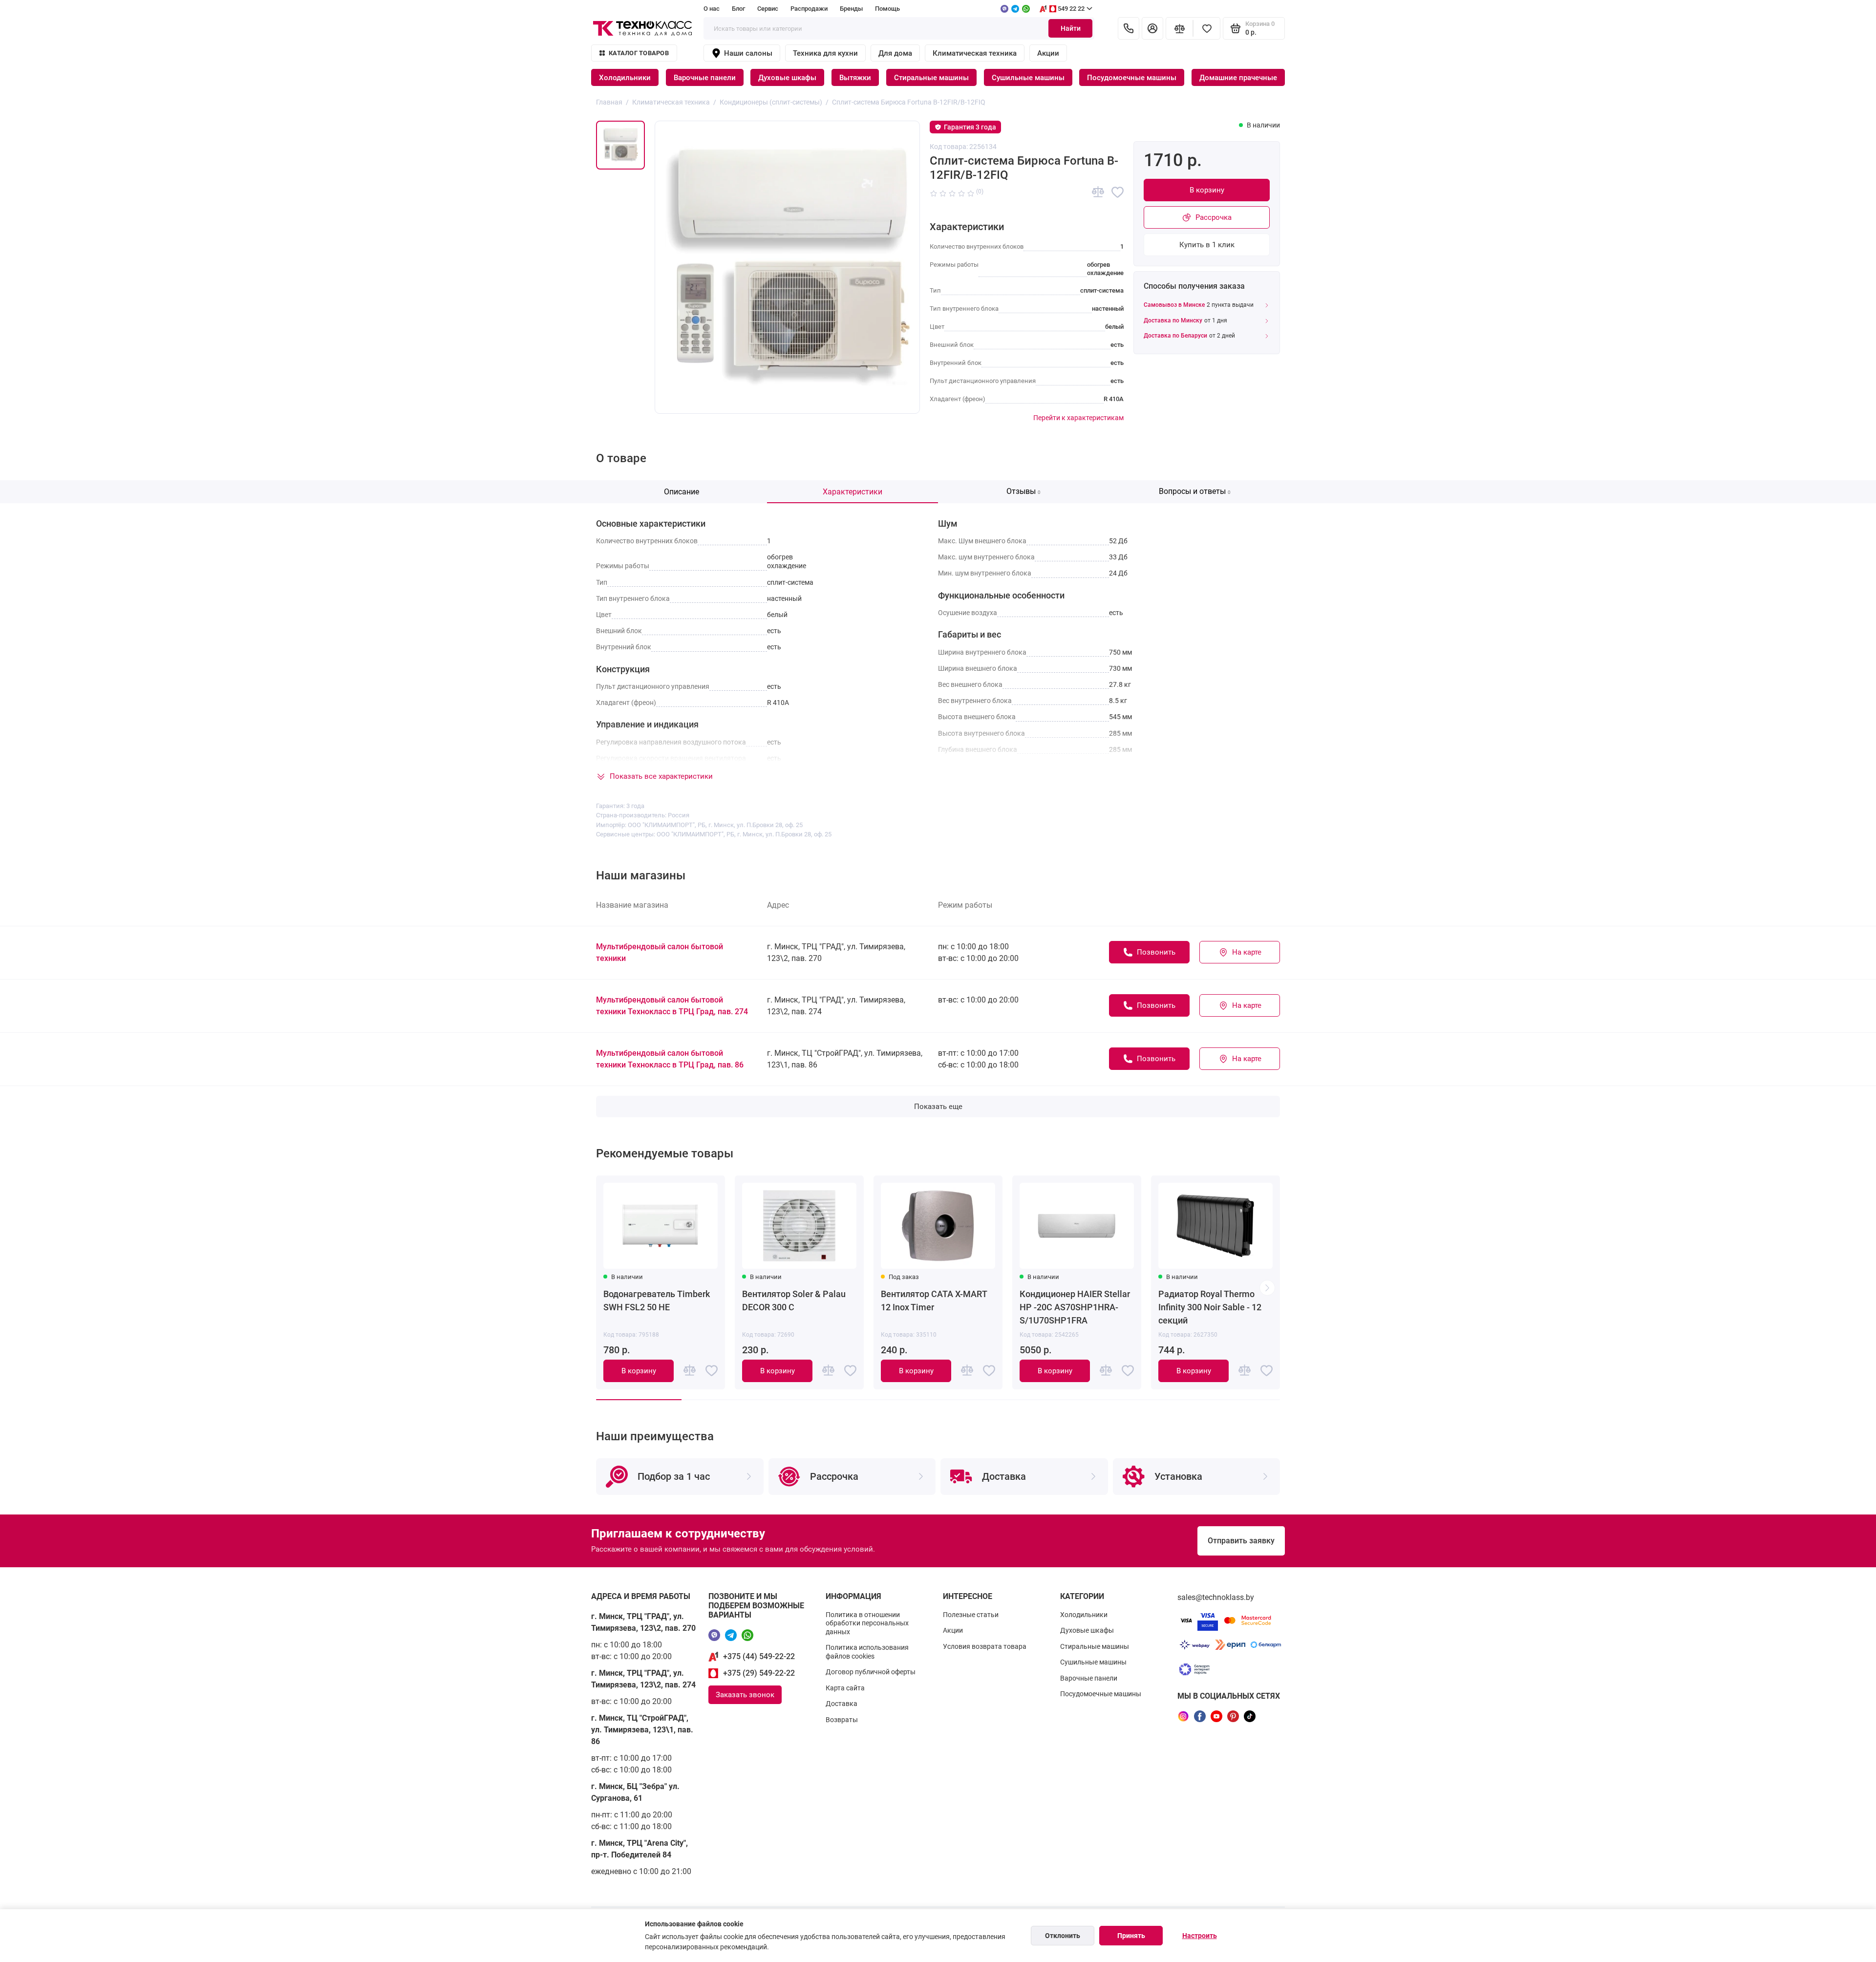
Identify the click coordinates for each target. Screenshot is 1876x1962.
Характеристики (853, 492)
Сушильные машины (1028, 78)
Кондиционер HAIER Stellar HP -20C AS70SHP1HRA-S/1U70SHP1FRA (1075, 1307)
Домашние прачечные (1238, 78)
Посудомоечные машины (1132, 78)
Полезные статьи (971, 1615)
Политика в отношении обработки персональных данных (867, 1623)
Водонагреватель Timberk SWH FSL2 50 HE (657, 1301)
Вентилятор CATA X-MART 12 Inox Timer (934, 1301)
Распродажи (809, 9)
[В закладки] (1118, 192)
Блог (738, 9)
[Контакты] (1129, 28)
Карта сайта (845, 1688)
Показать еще (938, 1107)
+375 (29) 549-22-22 (759, 1673)
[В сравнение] (1098, 192)
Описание (682, 492)
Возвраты (842, 1720)
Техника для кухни (825, 53)
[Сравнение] (1179, 28)
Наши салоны (748, 53)
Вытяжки (855, 78)
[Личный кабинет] (1152, 28)
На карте (1247, 952)
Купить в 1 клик (1207, 245)
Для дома (895, 53)
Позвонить (1156, 952)
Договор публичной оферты (871, 1672)
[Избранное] (1207, 28)
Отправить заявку (1241, 1541)
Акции (1048, 53)
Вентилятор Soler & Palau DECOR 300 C (794, 1301)
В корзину (1207, 190)
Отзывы (1023, 491)
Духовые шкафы (787, 78)
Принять (1131, 1936)
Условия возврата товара (985, 1646)
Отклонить (1063, 1936)
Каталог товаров (639, 53)
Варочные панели (705, 78)
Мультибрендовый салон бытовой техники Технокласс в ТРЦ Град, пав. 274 (672, 1006)
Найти (1071, 28)
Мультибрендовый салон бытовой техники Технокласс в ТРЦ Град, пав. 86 (670, 1059)
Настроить (1200, 1936)
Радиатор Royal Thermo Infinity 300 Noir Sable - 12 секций (1210, 1307)
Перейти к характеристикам (1078, 418)
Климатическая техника (975, 53)
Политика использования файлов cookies (867, 1652)
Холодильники (625, 78)
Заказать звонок (745, 1695)
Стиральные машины (931, 78)
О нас (712, 9)
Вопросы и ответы (1195, 491)
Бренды (851, 9)
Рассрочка (1214, 217)
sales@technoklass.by (1216, 1597)
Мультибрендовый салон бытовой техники (660, 952)
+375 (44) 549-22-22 (759, 1656)
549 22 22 (1071, 9)
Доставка (842, 1704)
